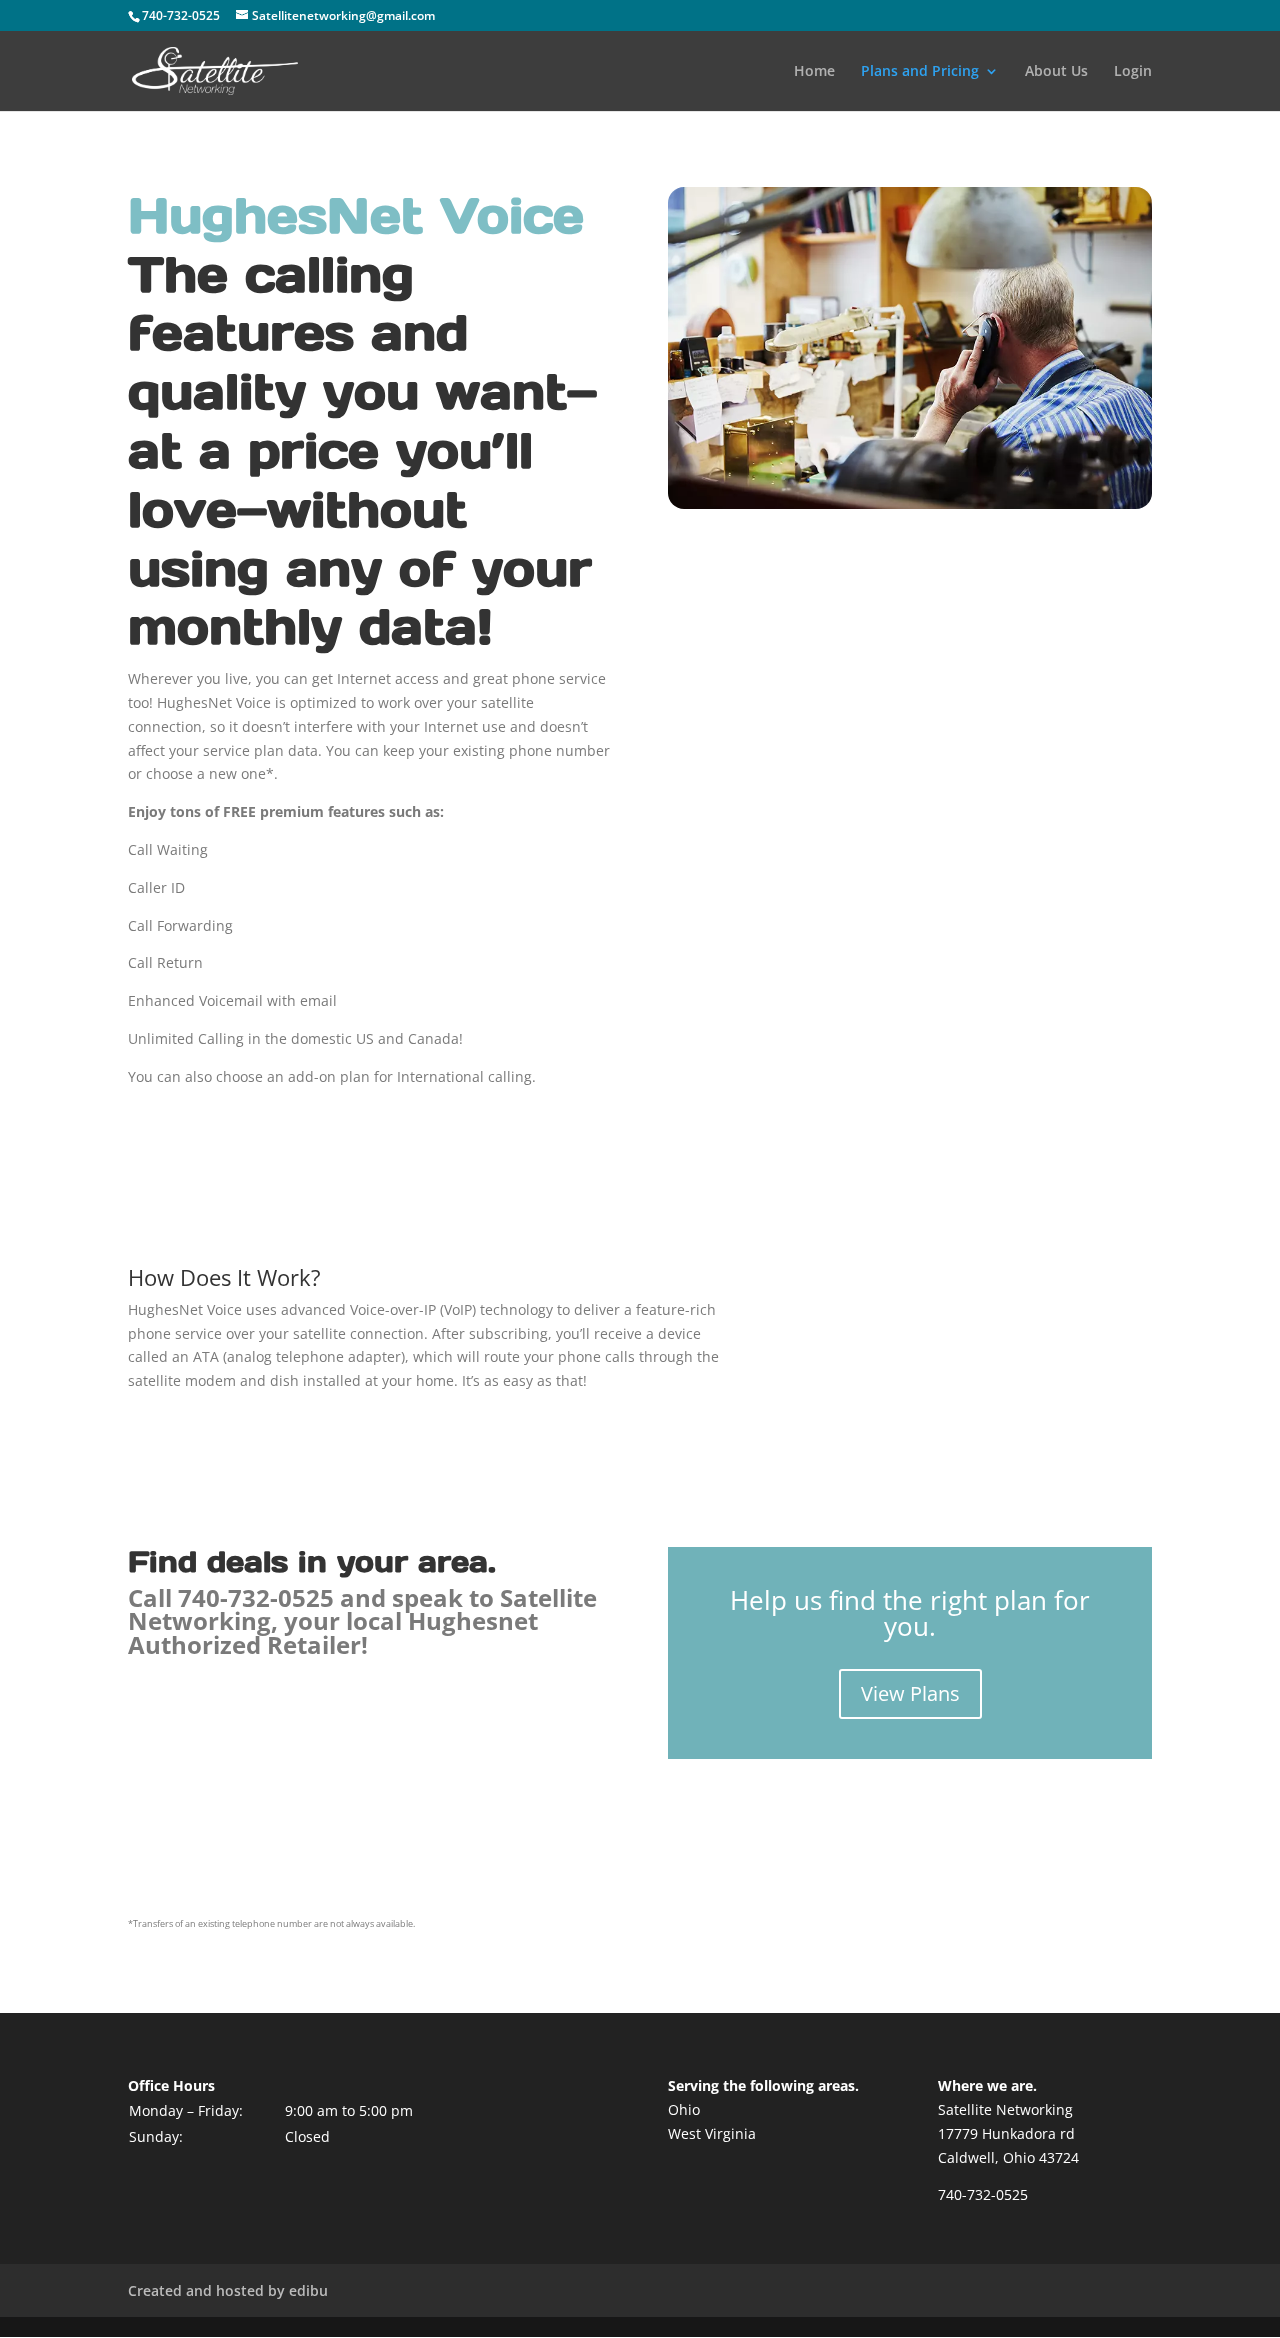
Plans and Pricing (920, 72)
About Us (1056, 72)
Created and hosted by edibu (228, 2290)
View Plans (910, 1693)
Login (1133, 72)
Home (814, 72)
